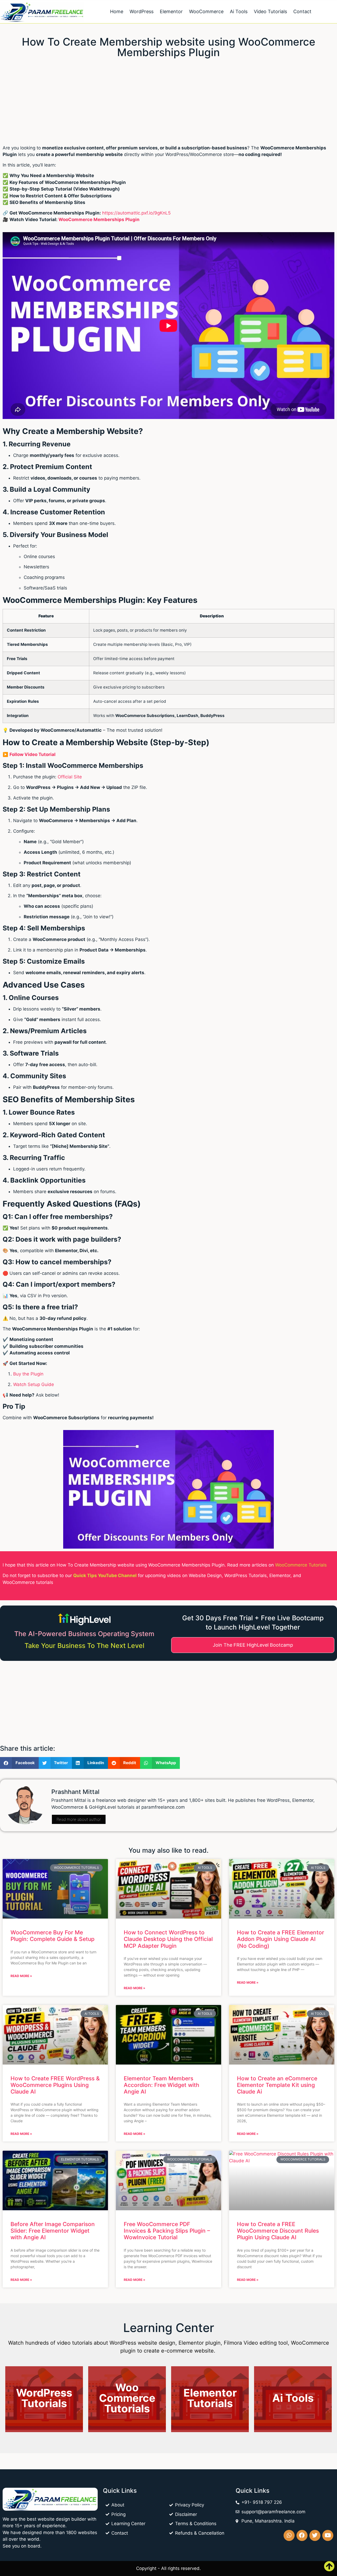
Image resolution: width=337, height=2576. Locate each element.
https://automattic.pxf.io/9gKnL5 (136, 213)
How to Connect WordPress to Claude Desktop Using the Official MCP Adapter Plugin (168, 1939)
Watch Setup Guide (34, 1384)
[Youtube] (328, 2535)
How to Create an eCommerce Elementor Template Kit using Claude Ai (277, 2085)
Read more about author (79, 1819)
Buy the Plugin (28, 1374)
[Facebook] (302, 2535)
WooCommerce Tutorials (301, 1565)
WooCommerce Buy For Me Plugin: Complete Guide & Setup (53, 1936)
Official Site (70, 777)
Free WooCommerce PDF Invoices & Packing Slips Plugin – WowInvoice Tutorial (167, 2231)
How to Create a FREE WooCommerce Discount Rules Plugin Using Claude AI (278, 2231)
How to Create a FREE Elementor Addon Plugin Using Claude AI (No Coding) (281, 1939)
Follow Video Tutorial (33, 754)
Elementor (171, 11)
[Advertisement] (158, 100)
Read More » (21, 1976)
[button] (19, 1763)
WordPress (142, 11)
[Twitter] (315, 2535)
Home (117, 11)
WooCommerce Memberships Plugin (99, 219)
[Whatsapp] (289, 2535)
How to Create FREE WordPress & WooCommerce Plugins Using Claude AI (55, 2085)
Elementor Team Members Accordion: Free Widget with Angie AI (162, 2085)
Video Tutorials (270, 11)
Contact (302, 11)
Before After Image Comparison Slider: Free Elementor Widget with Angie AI (53, 2231)
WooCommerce (206, 11)
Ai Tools (239, 11)
